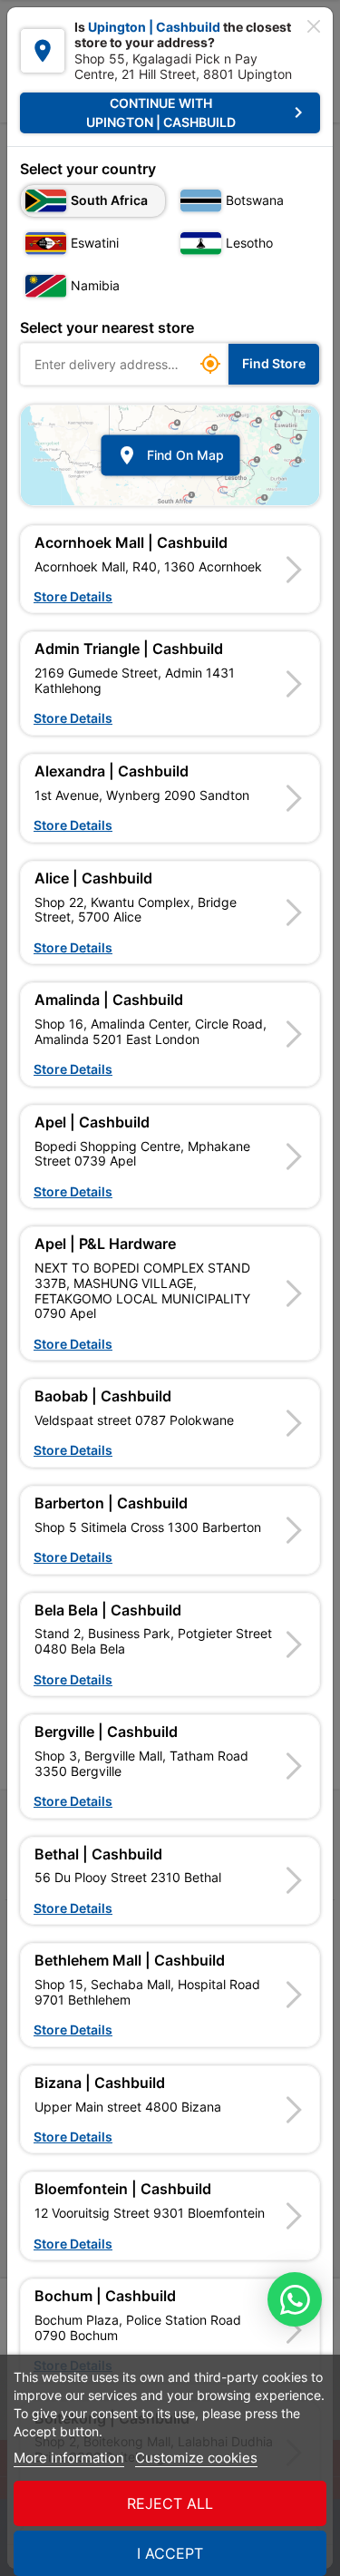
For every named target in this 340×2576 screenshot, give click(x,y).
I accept (170, 2553)
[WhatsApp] (295, 2299)
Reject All (170, 2503)
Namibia (95, 285)
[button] (170, 570)
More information (69, 2458)
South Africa (109, 200)
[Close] (314, 26)
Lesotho (249, 243)
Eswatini (95, 243)
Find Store (274, 363)
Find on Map (170, 455)
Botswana (255, 200)
